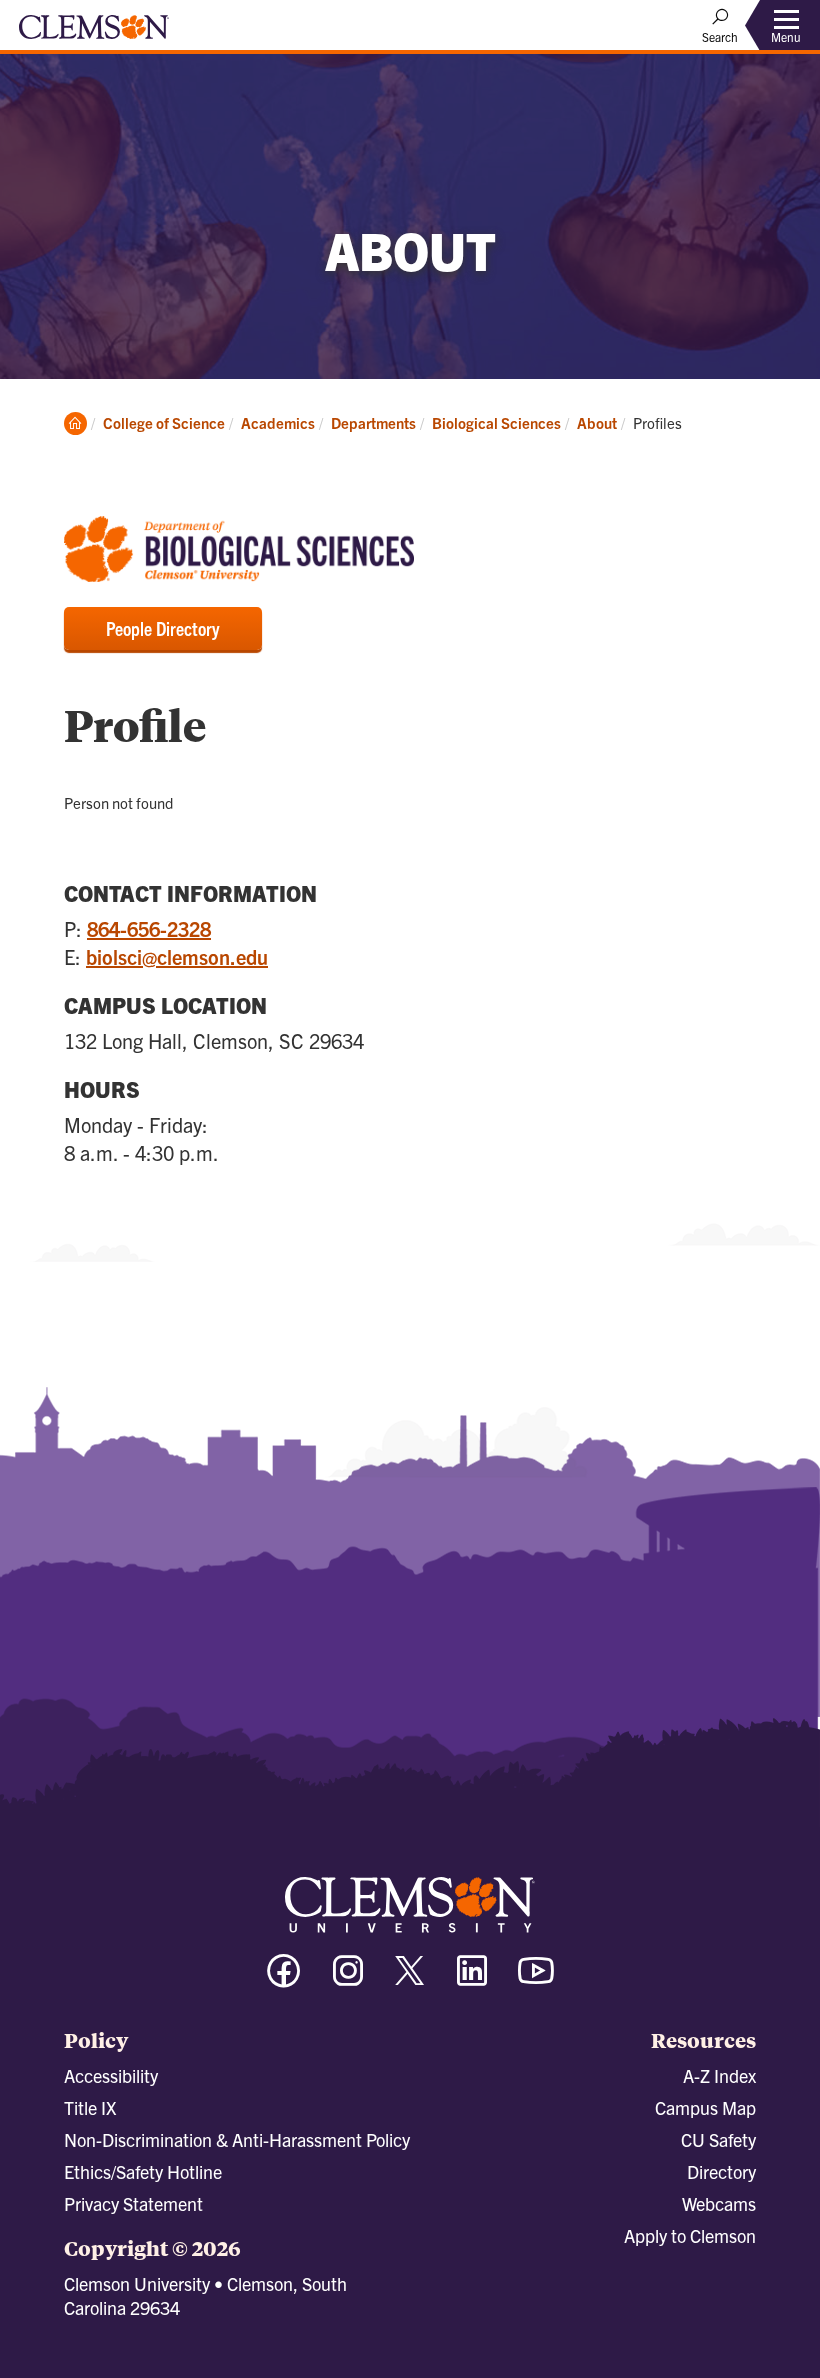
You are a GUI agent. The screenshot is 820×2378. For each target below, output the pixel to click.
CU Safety (718, 2139)
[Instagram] (348, 1979)
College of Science (164, 422)
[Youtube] (536, 1979)
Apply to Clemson (690, 2235)
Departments (373, 422)
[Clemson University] (94, 34)
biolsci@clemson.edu (177, 956)
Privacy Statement (133, 2203)
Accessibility (111, 2075)
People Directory (163, 628)
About (597, 422)
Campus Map (705, 2107)
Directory (721, 2171)
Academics (278, 422)
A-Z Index (719, 2075)
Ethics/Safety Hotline (143, 2171)
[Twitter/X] (410, 1980)
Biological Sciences (496, 422)
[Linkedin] (472, 1979)
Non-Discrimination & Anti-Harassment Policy (237, 2139)
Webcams (719, 2203)
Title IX (90, 2107)
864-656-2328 (149, 928)
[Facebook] (284, 1979)
